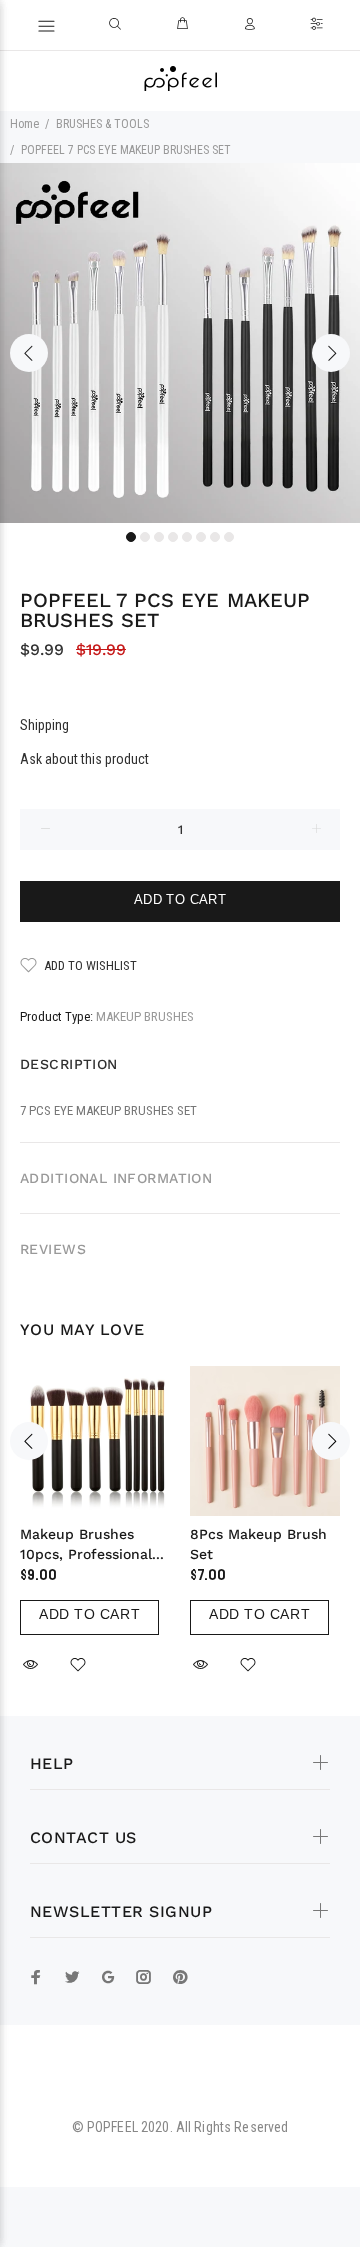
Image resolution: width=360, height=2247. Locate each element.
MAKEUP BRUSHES (145, 1016)
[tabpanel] (180, 343)
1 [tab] (131, 537)
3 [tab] (159, 537)
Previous (29, 353)
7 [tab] (215, 537)
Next (331, 353)
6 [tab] (201, 537)
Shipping (44, 725)
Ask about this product (84, 759)
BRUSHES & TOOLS (102, 124)
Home (24, 124)
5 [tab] (187, 537)
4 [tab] (173, 537)
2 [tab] (145, 537)
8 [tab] (229, 537)
